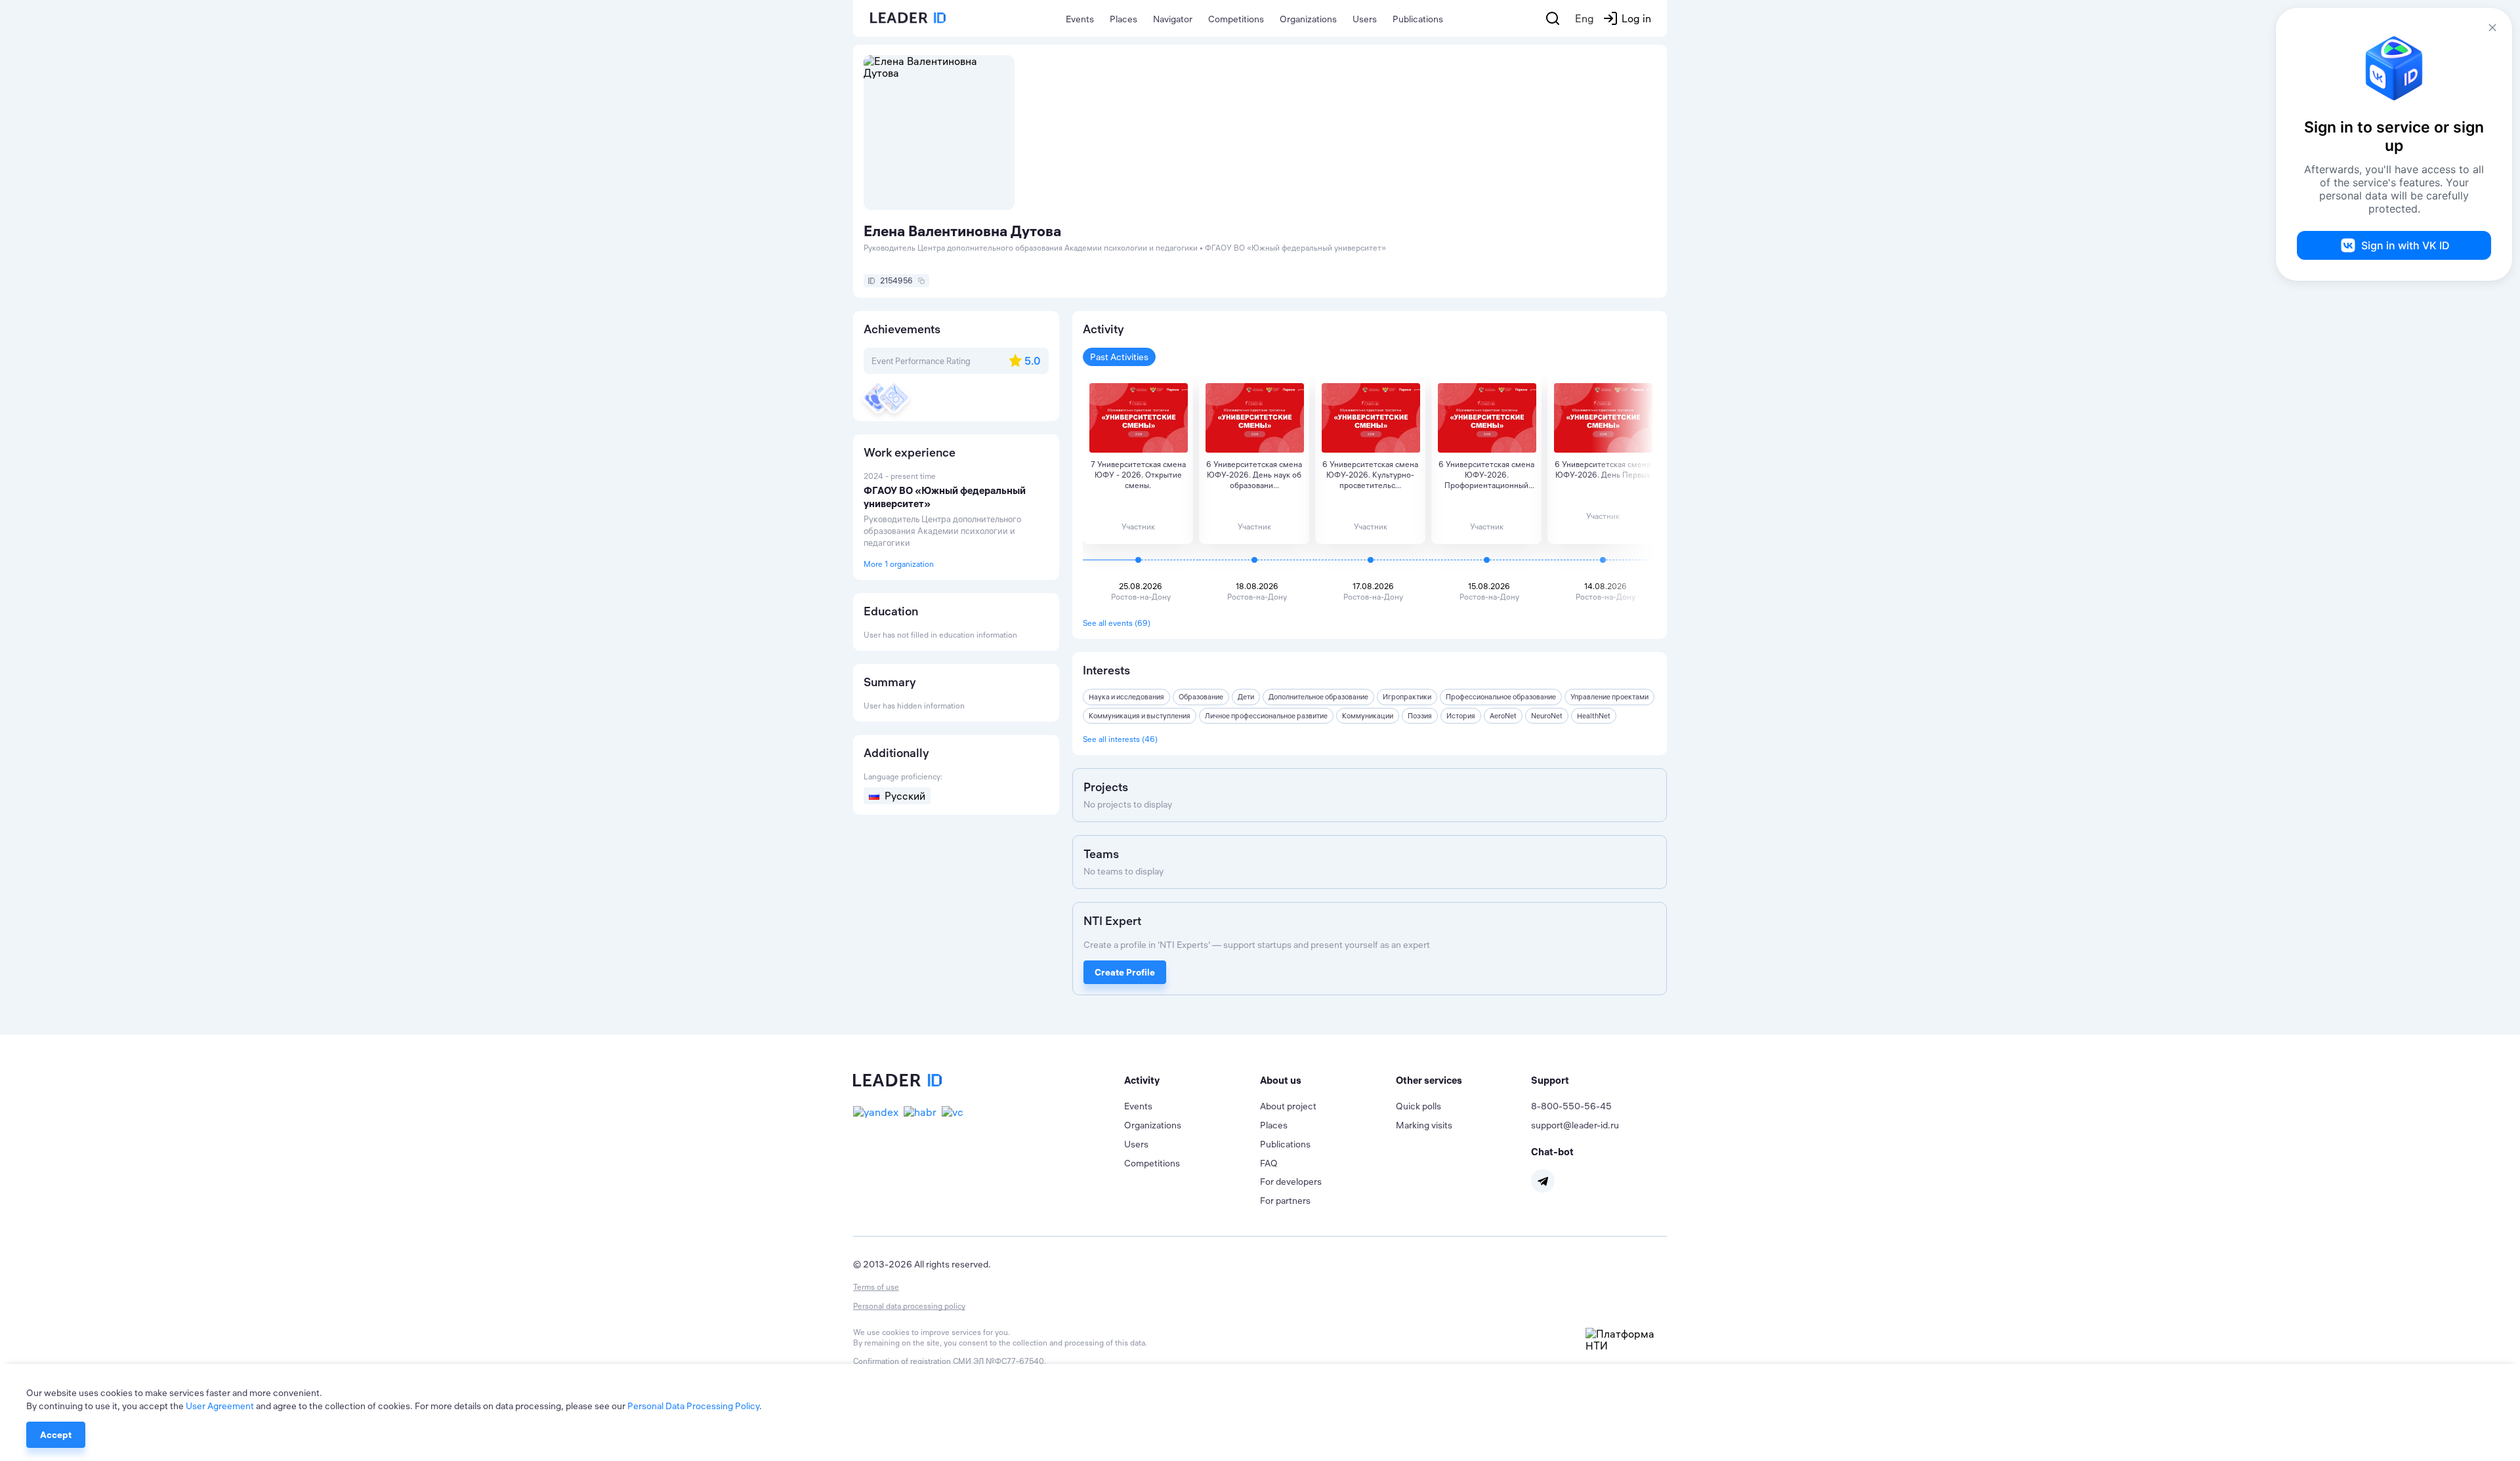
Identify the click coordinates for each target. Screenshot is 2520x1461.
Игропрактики (1407, 697)
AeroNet (1503, 716)
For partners (1285, 1201)
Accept (56, 1435)
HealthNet (1594, 716)
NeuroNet (1547, 716)
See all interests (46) (1120, 739)
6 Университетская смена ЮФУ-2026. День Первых (1603, 469)
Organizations (1308, 19)
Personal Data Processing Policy (693, 1406)
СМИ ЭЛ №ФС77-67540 (998, 1361)
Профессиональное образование (1501, 697)
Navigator (1173, 19)
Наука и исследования (1126, 697)
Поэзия (1420, 716)
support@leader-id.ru (1575, 1125)
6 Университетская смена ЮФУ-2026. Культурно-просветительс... (1370, 475)
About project (1288, 1106)
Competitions (1236, 19)
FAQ (1269, 1163)
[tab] (1192, 1080)
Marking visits (1424, 1125)
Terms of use (876, 1287)
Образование (1201, 697)
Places (1123, 19)
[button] (1192, 1080)
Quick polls (1418, 1106)
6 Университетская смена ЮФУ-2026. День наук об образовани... (1254, 475)
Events (1080, 19)
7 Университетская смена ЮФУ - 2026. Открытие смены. (1138, 475)
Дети (1246, 697)
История (1461, 716)
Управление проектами (1609, 697)
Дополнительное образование (1318, 697)
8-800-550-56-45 (1571, 1106)
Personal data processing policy (909, 1306)
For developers (1291, 1182)
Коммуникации (1368, 716)
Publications (1418, 19)
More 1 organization (899, 564)
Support (1550, 1080)
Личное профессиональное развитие (1266, 716)
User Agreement (220, 1406)
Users (1365, 19)
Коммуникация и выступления (1140, 716)
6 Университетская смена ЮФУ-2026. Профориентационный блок (1486, 475)
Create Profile (1125, 972)
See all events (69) (1117, 623)
